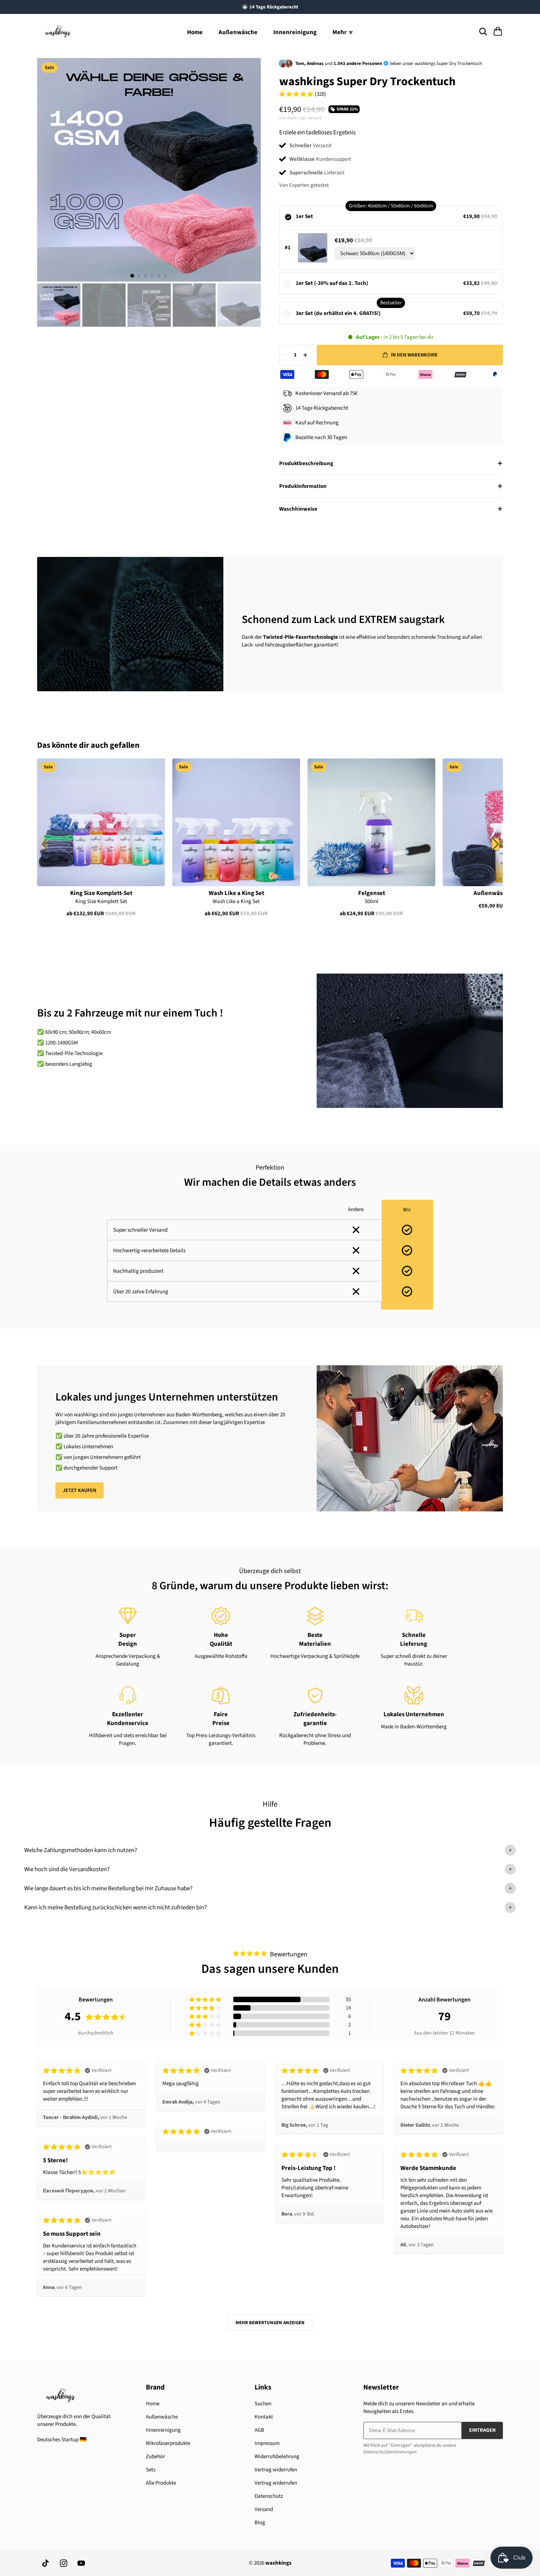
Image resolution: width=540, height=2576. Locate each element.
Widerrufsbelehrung (277, 2457)
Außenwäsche (238, 32)
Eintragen (482, 2430)
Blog (260, 2523)
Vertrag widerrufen (276, 2470)
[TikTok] (46, 2563)
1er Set (304, 216)
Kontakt (264, 2417)
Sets (151, 2470)
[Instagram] (64, 2563)
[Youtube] (81, 2563)
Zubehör (155, 2457)
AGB (259, 2430)
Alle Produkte (161, 2483)
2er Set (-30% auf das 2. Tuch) (332, 283)
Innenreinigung (295, 32)
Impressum (267, 2443)
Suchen (263, 2404)
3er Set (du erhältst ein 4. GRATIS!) (338, 313)
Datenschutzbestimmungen (390, 2452)
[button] (496, 844)
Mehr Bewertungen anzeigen (270, 2323)
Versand (264, 2509)
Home (195, 32)
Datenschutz (269, 2496)
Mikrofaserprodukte (168, 2443)
